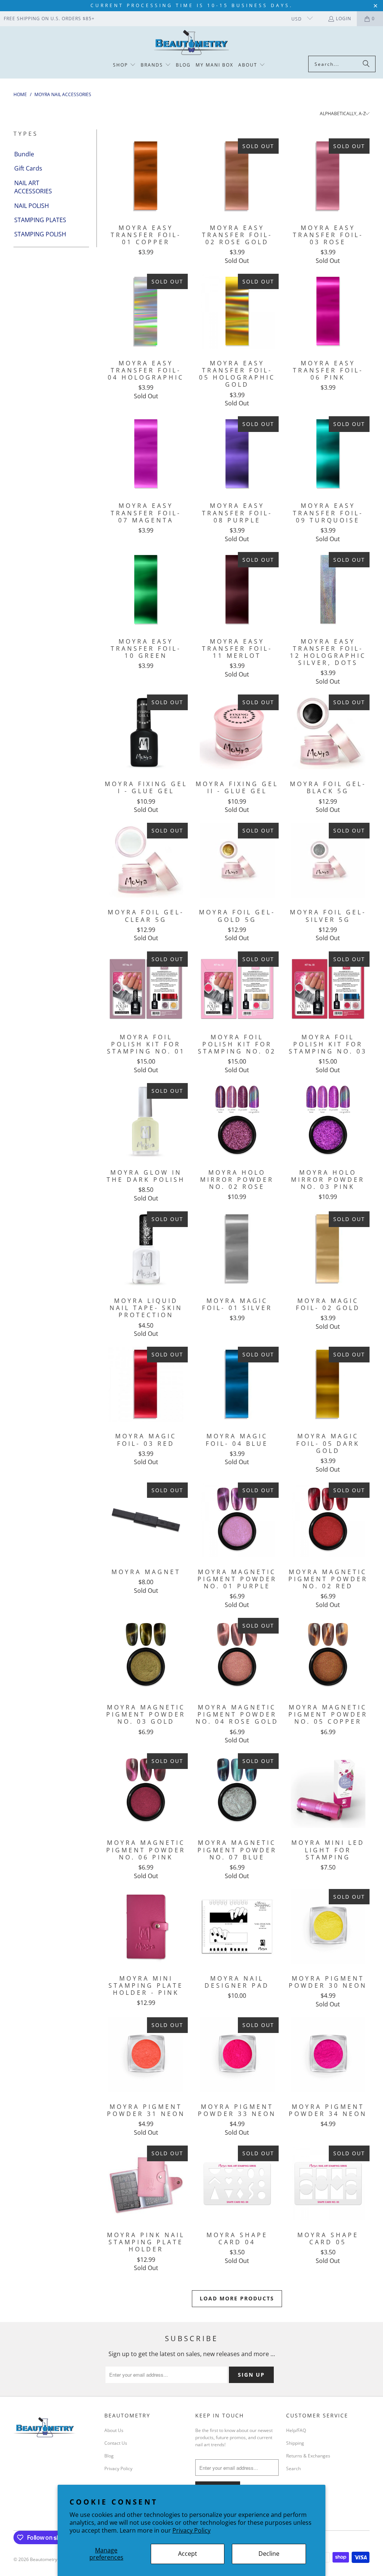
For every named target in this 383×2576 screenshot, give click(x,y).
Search (293, 2468)
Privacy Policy (191, 2530)
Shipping (295, 2443)
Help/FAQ (296, 2430)
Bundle (24, 154)
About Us (114, 2430)
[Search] (366, 64)
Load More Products (237, 2298)
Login (344, 19)
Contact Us (116, 2443)
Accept (188, 2554)
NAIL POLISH (32, 206)
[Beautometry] (191, 43)
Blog (109, 2456)
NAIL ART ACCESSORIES (33, 187)
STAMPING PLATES (40, 220)
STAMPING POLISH (40, 234)
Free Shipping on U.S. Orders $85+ (49, 19)
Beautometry (44, 2559)
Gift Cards (28, 168)
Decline (269, 2554)
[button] (124, 65)
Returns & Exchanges (308, 2456)
